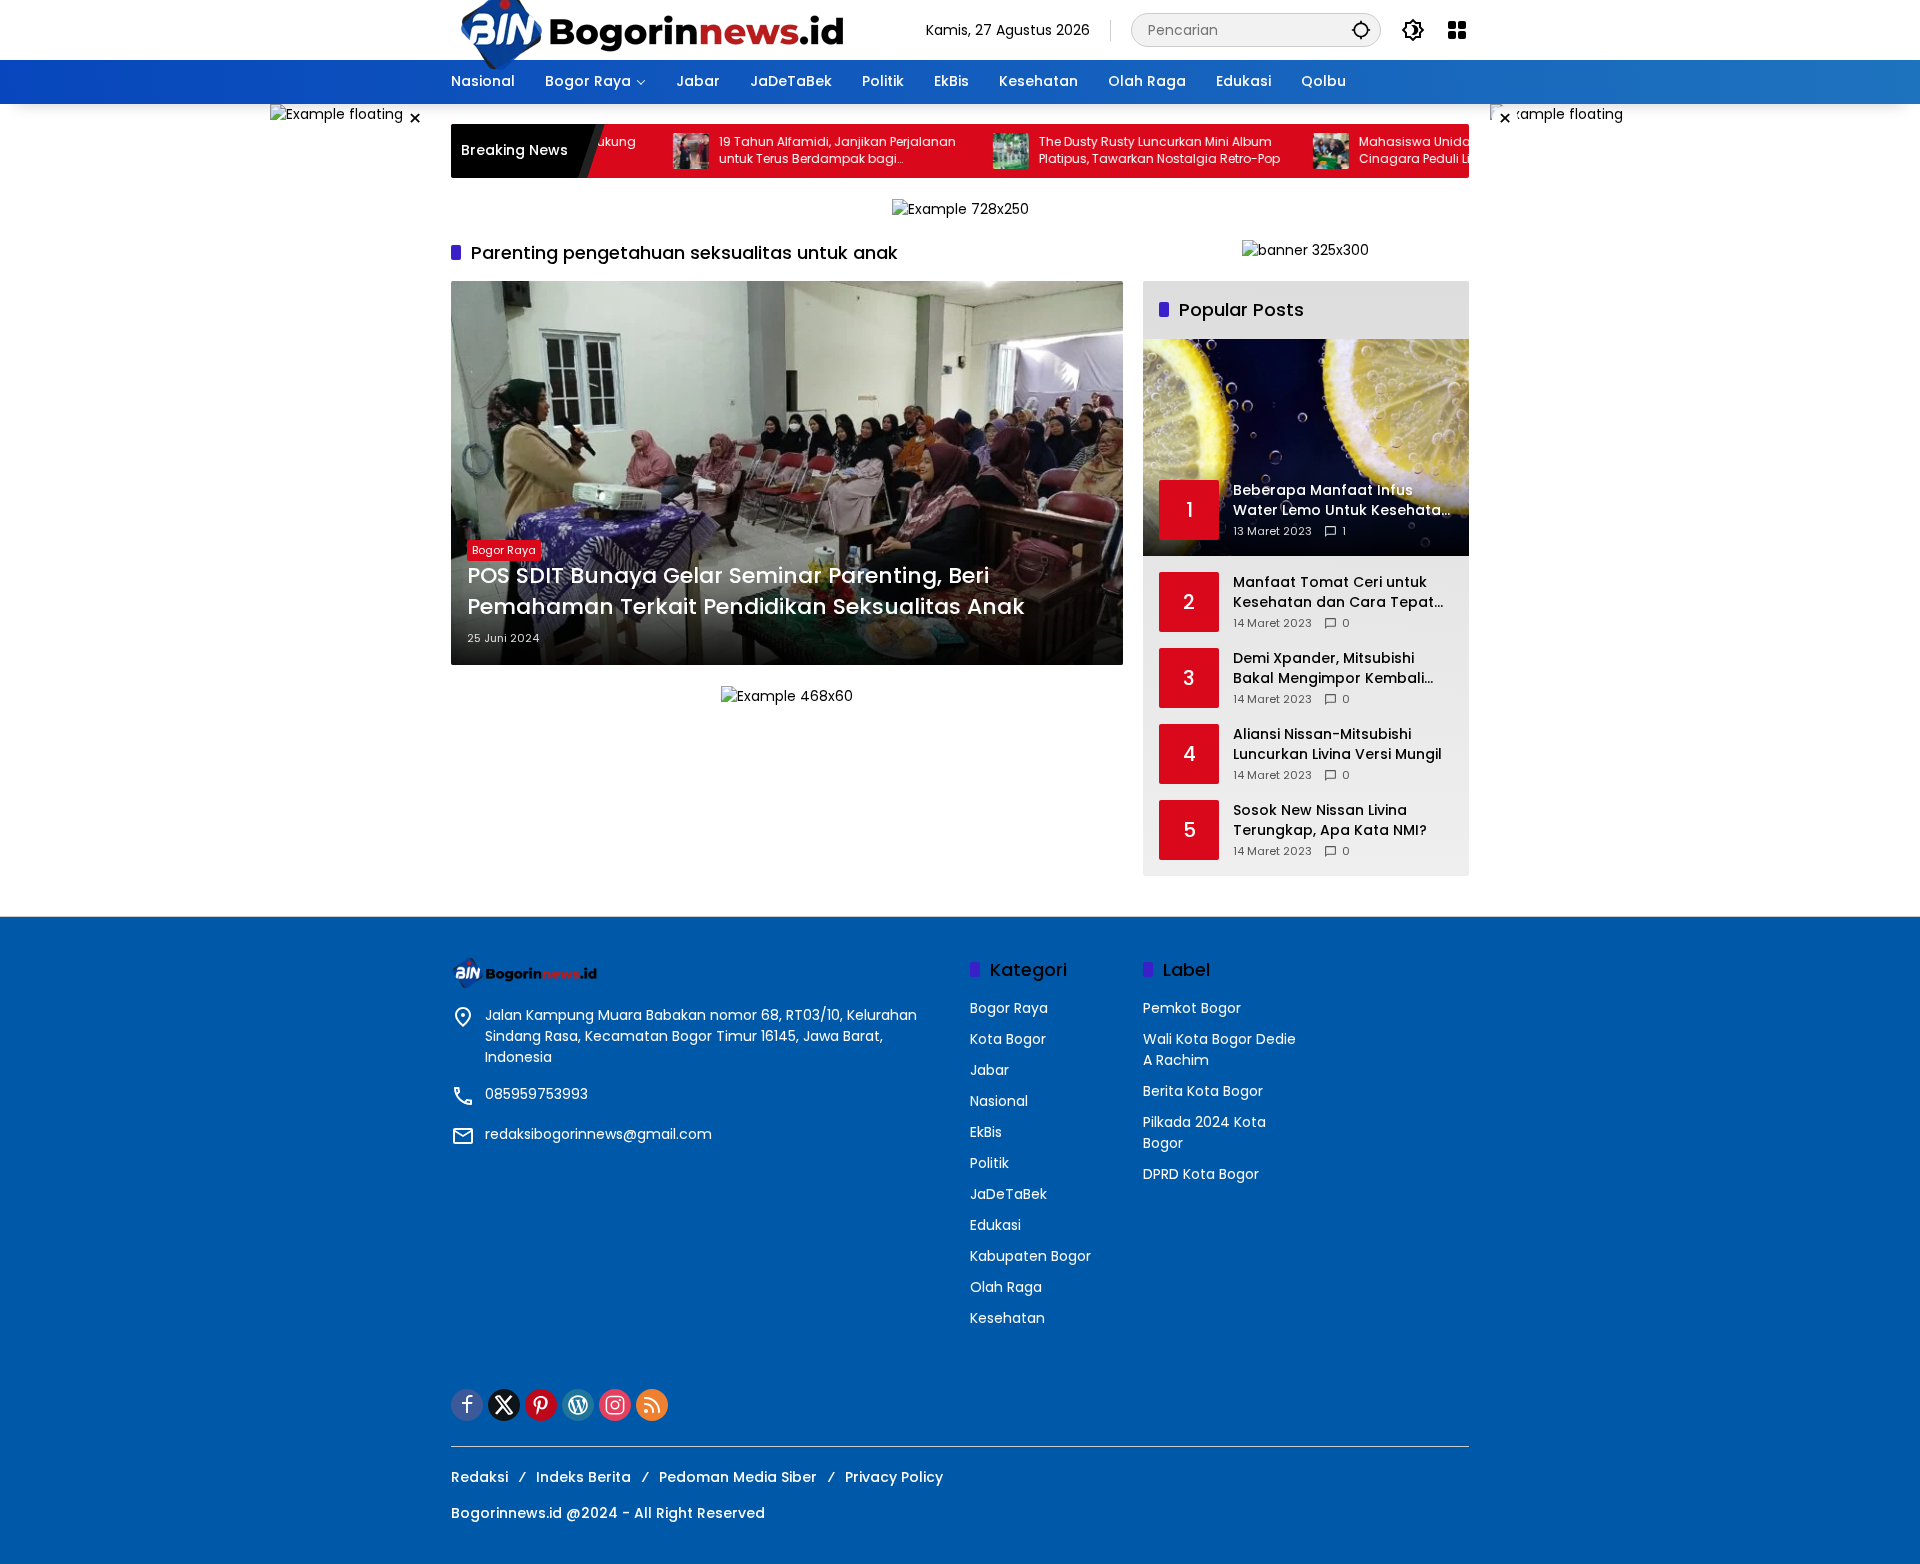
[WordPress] (578, 1405)
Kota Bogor (1008, 1039)
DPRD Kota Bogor (1201, 1174)
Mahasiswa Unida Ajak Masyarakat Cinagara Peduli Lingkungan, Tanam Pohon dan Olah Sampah (1421, 151)
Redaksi (479, 1477)
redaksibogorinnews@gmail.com (598, 1134)
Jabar (989, 1070)
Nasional (999, 1101)
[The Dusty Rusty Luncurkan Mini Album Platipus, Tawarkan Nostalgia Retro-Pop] (960, 151)
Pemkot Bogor (1192, 1008)
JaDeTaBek (1008, 1194)
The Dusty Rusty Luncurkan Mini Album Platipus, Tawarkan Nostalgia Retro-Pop (1108, 150)
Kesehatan (1007, 1318)
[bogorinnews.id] (651, 29)
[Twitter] (504, 1405)
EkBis (986, 1132)
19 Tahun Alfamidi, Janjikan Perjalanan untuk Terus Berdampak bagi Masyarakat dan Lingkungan (786, 151)
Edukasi (995, 1225)
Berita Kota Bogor (1203, 1091)
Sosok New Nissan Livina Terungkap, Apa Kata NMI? (1330, 820)
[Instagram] (615, 1405)
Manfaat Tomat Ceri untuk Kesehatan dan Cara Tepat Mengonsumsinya (1333, 592)
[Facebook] (467, 1405)
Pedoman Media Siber (738, 1477)
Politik (989, 1163)
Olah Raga (1006, 1287)
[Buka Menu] (1457, 30)
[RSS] (652, 1405)
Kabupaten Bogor (1030, 1256)
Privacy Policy (894, 1477)
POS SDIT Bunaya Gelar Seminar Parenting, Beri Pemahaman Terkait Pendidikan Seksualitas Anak (746, 591)
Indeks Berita (583, 1477)
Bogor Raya (504, 550)
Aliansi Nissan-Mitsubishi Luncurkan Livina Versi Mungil (1337, 744)
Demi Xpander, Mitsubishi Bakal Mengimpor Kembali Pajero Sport (1328, 668)
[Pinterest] (541, 1405)
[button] (1361, 29)
